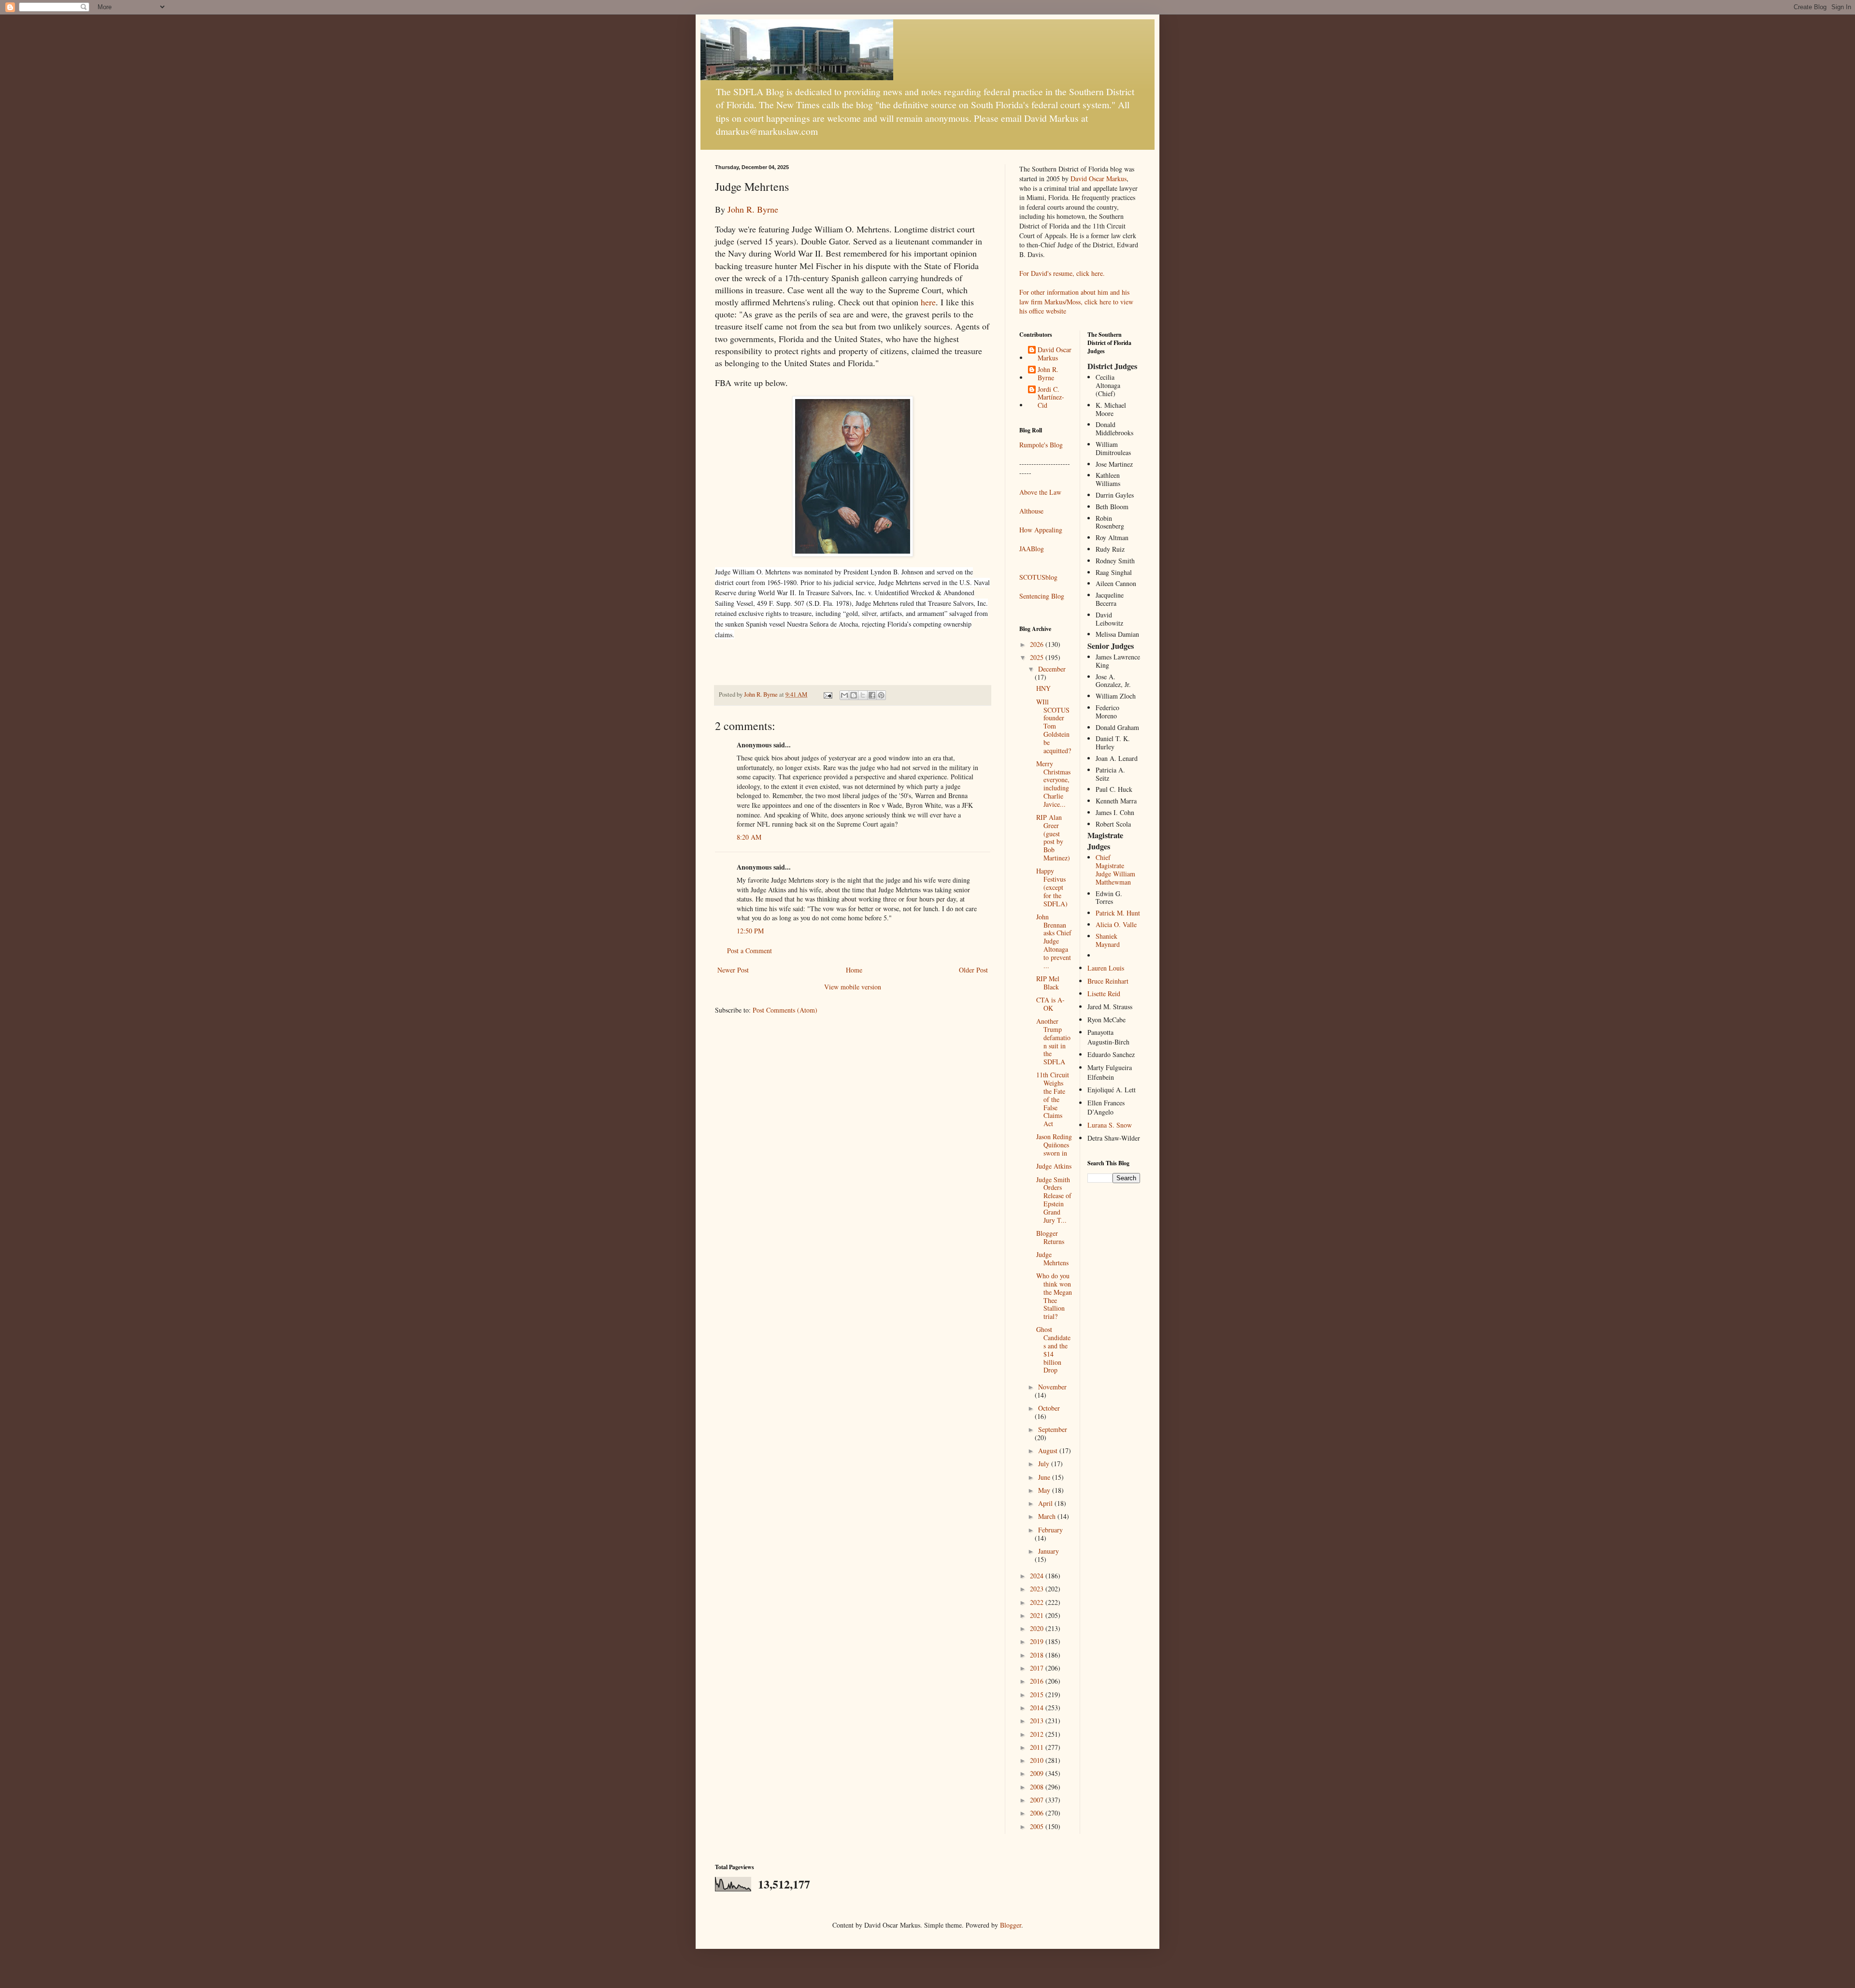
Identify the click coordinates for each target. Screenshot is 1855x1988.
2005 (1038, 1826)
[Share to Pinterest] (881, 695)
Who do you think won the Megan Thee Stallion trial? (1054, 1296)
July (1045, 1464)
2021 (1038, 1615)
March (1048, 1516)
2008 (1038, 1787)
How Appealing (1041, 530)
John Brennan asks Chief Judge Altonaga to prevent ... (1054, 941)
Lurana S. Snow (1110, 1125)
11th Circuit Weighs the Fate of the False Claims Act (1053, 1099)
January (1049, 1551)
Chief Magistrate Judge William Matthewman (1115, 869)
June (1045, 1477)
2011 (1038, 1747)
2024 (1038, 1576)
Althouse (1031, 511)
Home (854, 970)
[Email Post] (827, 694)
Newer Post (733, 970)
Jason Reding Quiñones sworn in (1054, 1145)
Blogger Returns (1050, 1237)
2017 (1038, 1668)
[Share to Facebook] (872, 695)
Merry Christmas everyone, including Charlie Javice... (1053, 784)
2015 (1038, 1695)
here (928, 302)
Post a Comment (749, 951)
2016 (1038, 1681)
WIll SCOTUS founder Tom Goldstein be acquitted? (1054, 726)
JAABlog (1032, 549)
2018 (1038, 1655)
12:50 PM (750, 931)
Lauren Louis (1106, 968)
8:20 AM (749, 837)
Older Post (973, 970)
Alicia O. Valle (1116, 924)
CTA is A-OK (1050, 1004)
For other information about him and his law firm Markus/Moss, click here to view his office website (1076, 301)
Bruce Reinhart (1108, 981)
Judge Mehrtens (1052, 1259)
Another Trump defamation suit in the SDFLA (1053, 1041)
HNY (1043, 688)
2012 (1038, 1734)
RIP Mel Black (1048, 983)
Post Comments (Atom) (785, 1010)
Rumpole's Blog (1041, 445)
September (1053, 1429)
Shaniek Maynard (1108, 940)
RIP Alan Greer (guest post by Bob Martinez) (1053, 837)
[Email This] (844, 695)
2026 (1038, 644)
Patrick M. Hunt (1118, 913)
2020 (1038, 1628)
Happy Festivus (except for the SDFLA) (1052, 887)
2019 (1038, 1641)
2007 (1038, 1800)
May (1045, 1490)
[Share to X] (863, 695)
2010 (1038, 1760)
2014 (1038, 1708)
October (1049, 1408)
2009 (1038, 1773)
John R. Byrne (753, 209)
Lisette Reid (1104, 994)
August (1049, 1451)
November (1052, 1387)
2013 (1038, 1721)
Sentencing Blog (1042, 596)
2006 (1038, 1813)
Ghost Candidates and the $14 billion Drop (1053, 1350)
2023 (1038, 1589)
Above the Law (1040, 492)
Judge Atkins (1054, 1166)
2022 (1038, 1602)
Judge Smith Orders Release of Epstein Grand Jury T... (1054, 1200)
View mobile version (853, 987)
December (1052, 669)
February (1050, 1530)
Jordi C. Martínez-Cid (1051, 398)
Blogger (1011, 1925)
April (1046, 1503)
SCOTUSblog (1038, 577)
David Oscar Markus (1099, 179)
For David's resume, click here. (1062, 273)
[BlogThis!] (854, 695)
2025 (1038, 657)
